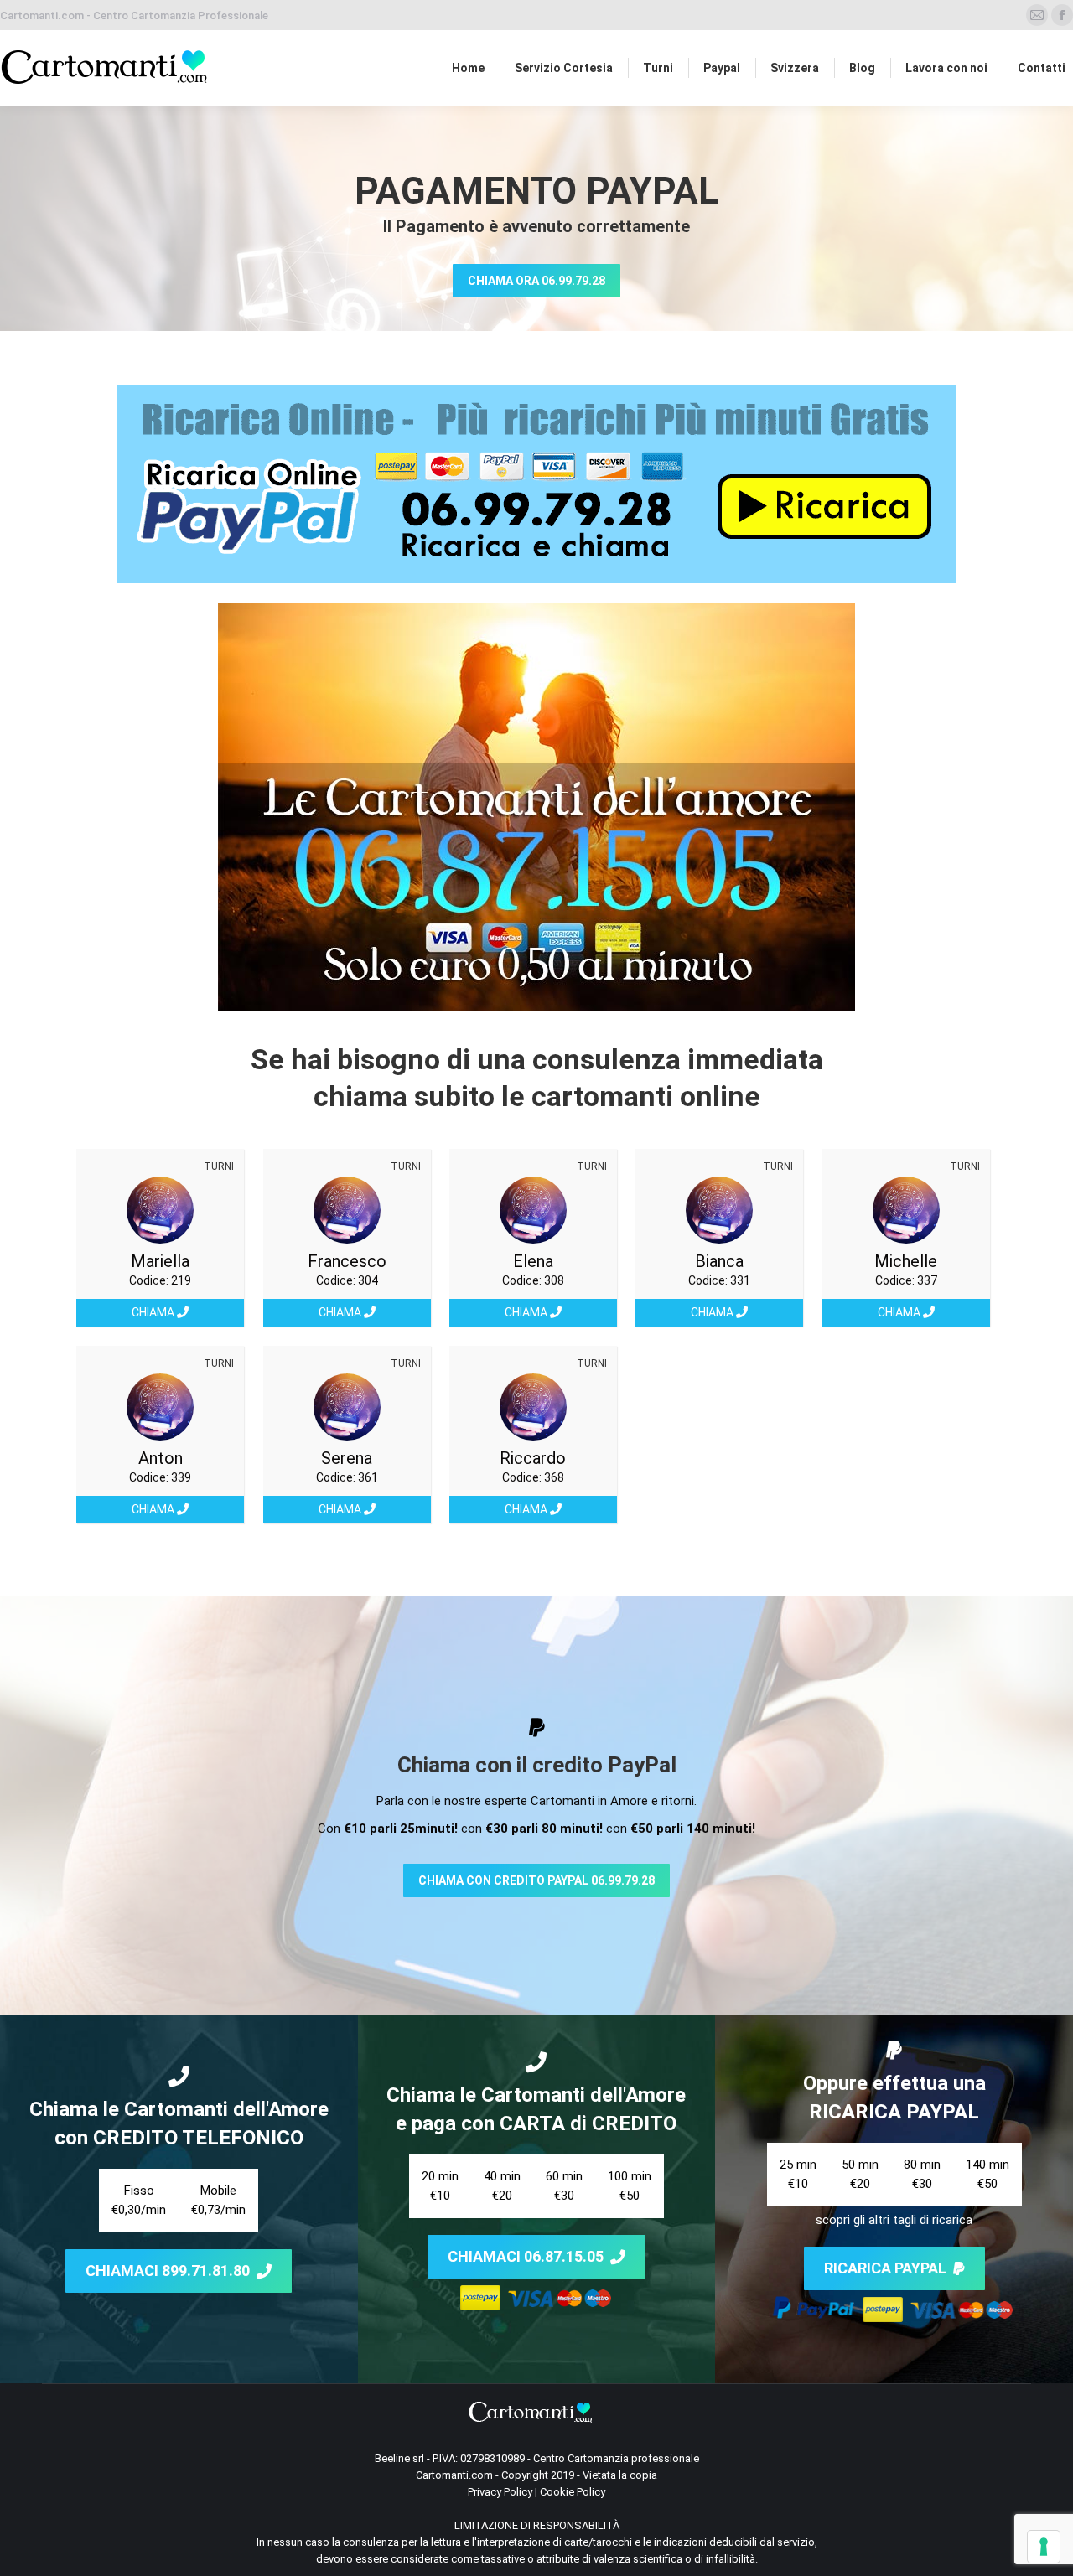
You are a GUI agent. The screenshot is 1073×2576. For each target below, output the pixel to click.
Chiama (154, 1312)
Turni (219, 1166)
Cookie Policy (573, 2492)
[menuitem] (468, 68)
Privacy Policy (500, 2492)
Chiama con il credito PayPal (537, 1765)
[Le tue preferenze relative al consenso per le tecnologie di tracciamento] (1044, 2547)
